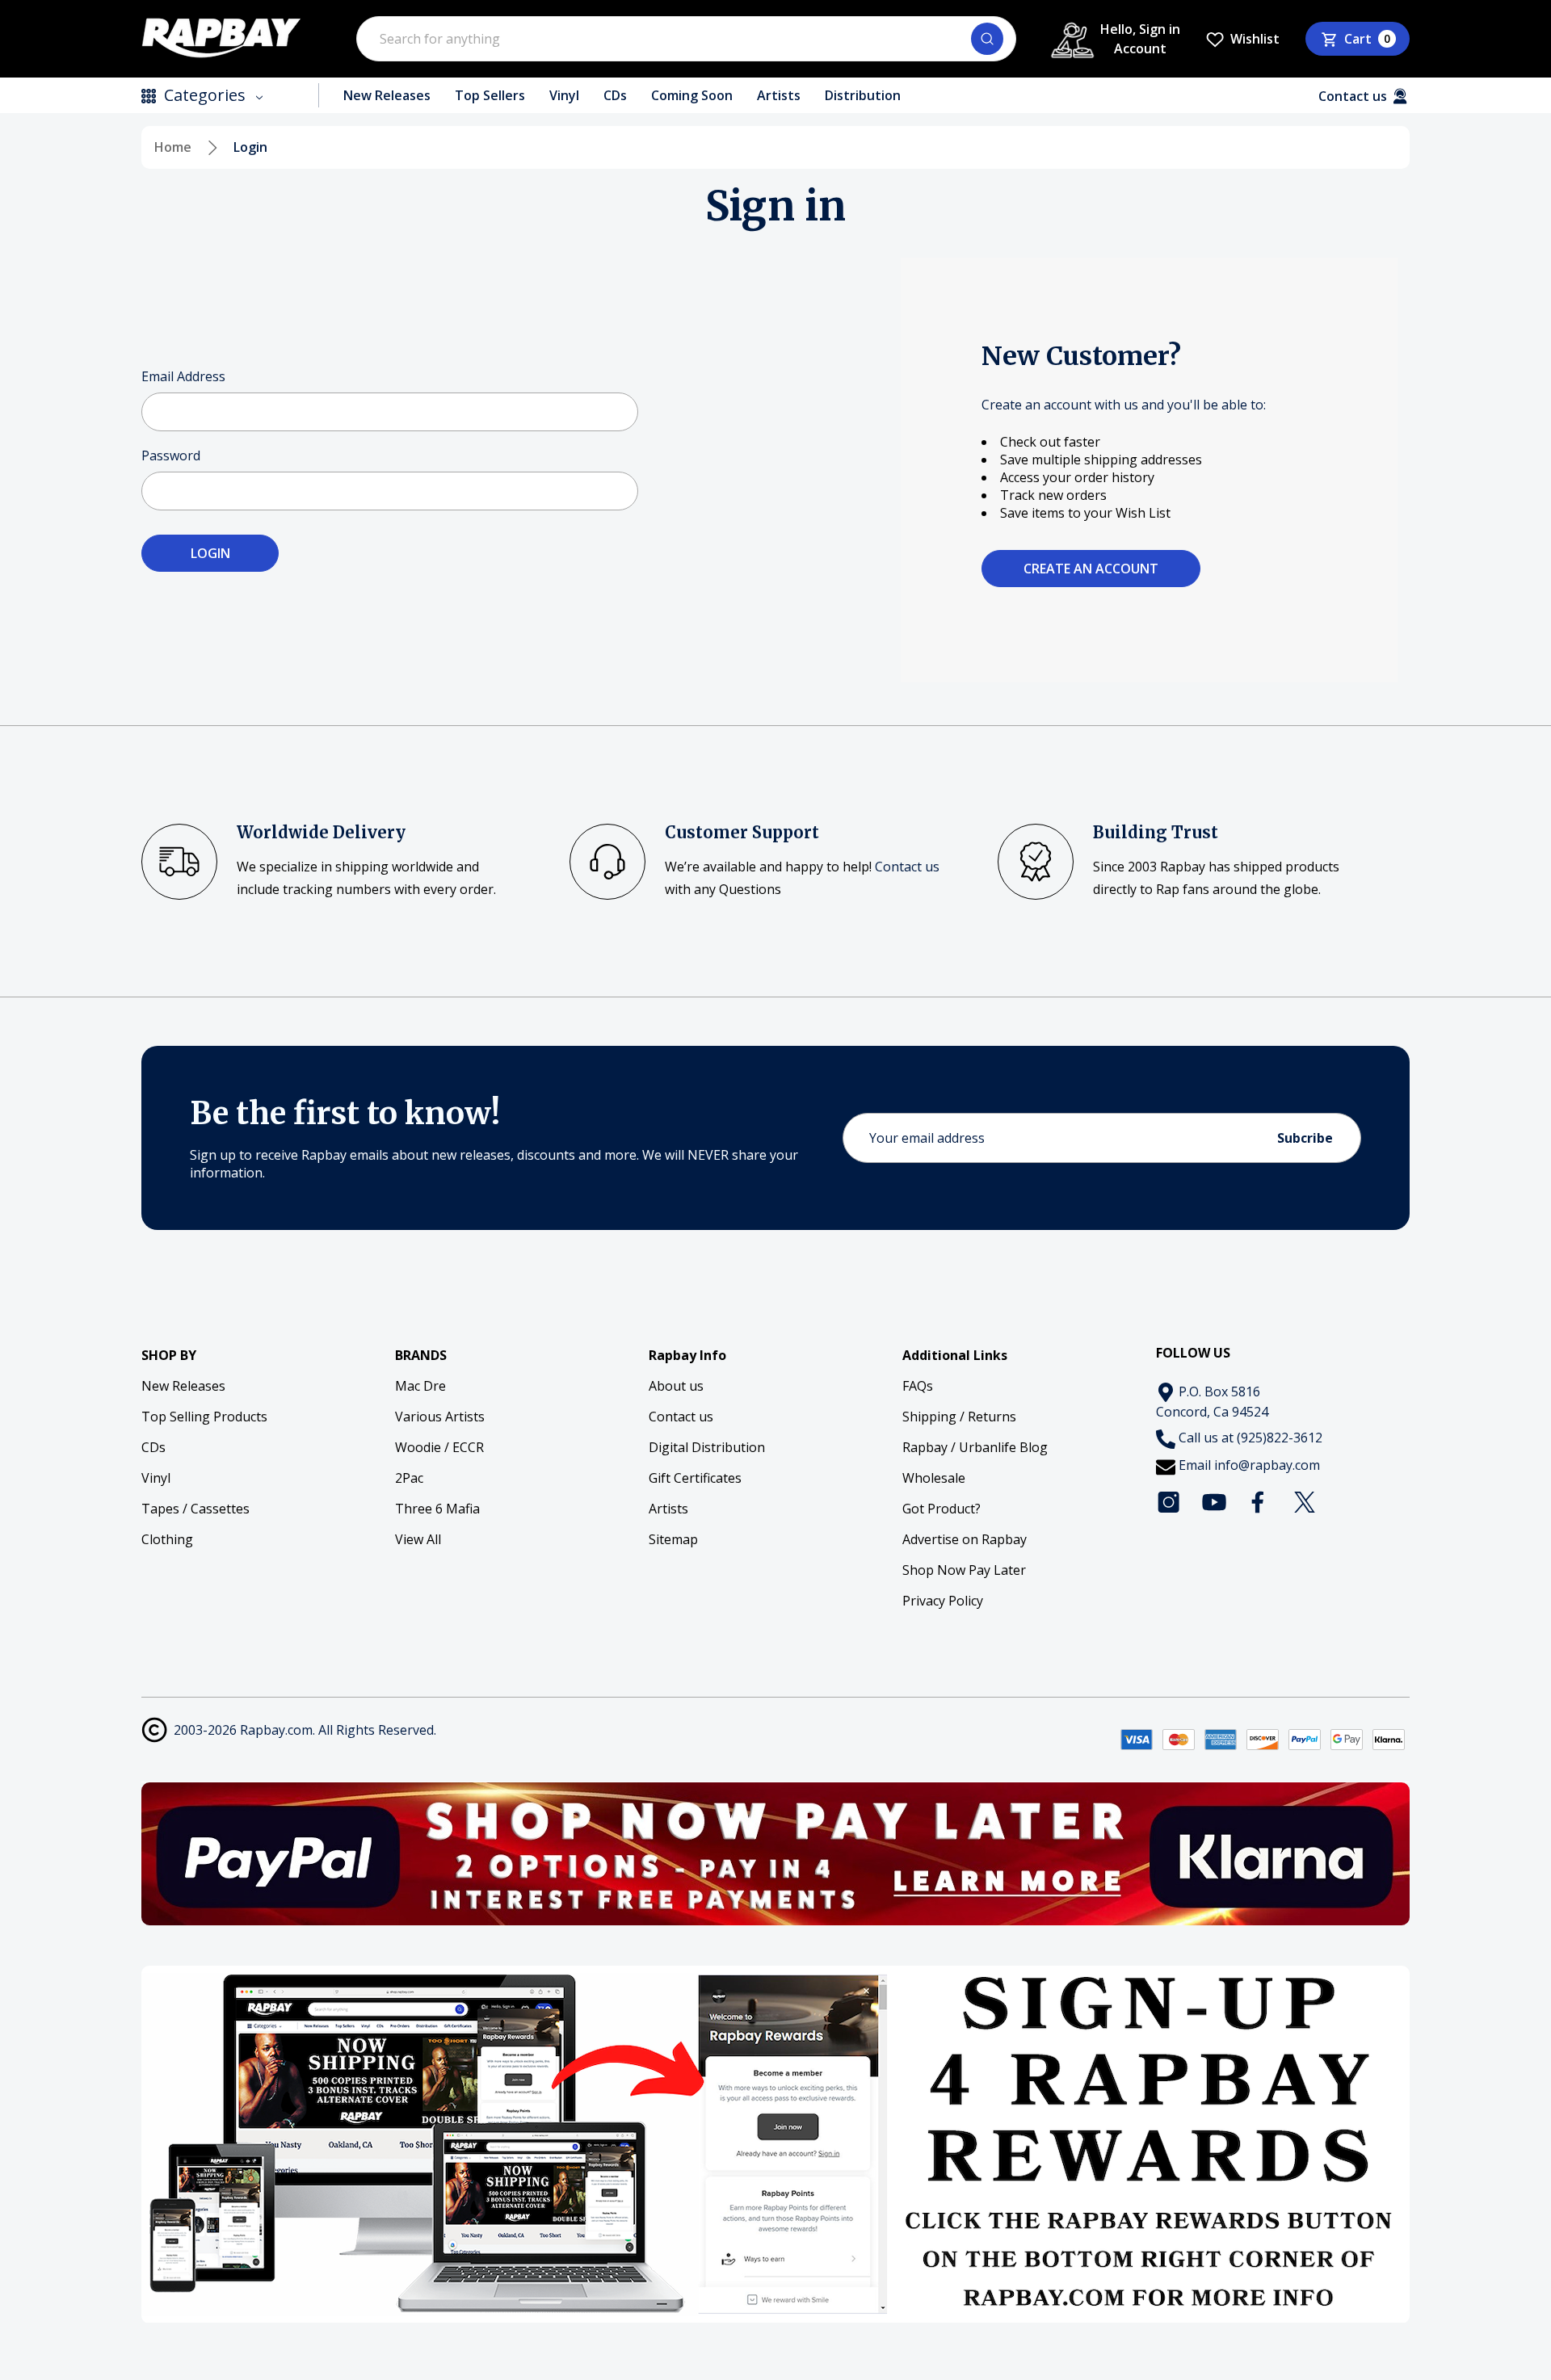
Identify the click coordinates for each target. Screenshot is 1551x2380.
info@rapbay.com (1267, 1465)
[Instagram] (1169, 1502)
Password (171, 455)
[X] (1305, 1502)
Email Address (183, 376)
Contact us (907, 867)
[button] (776, 1854)
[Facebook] (1259, 1502)
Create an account (1091, 569)
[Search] (987, 39)
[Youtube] (1214, 1502)
